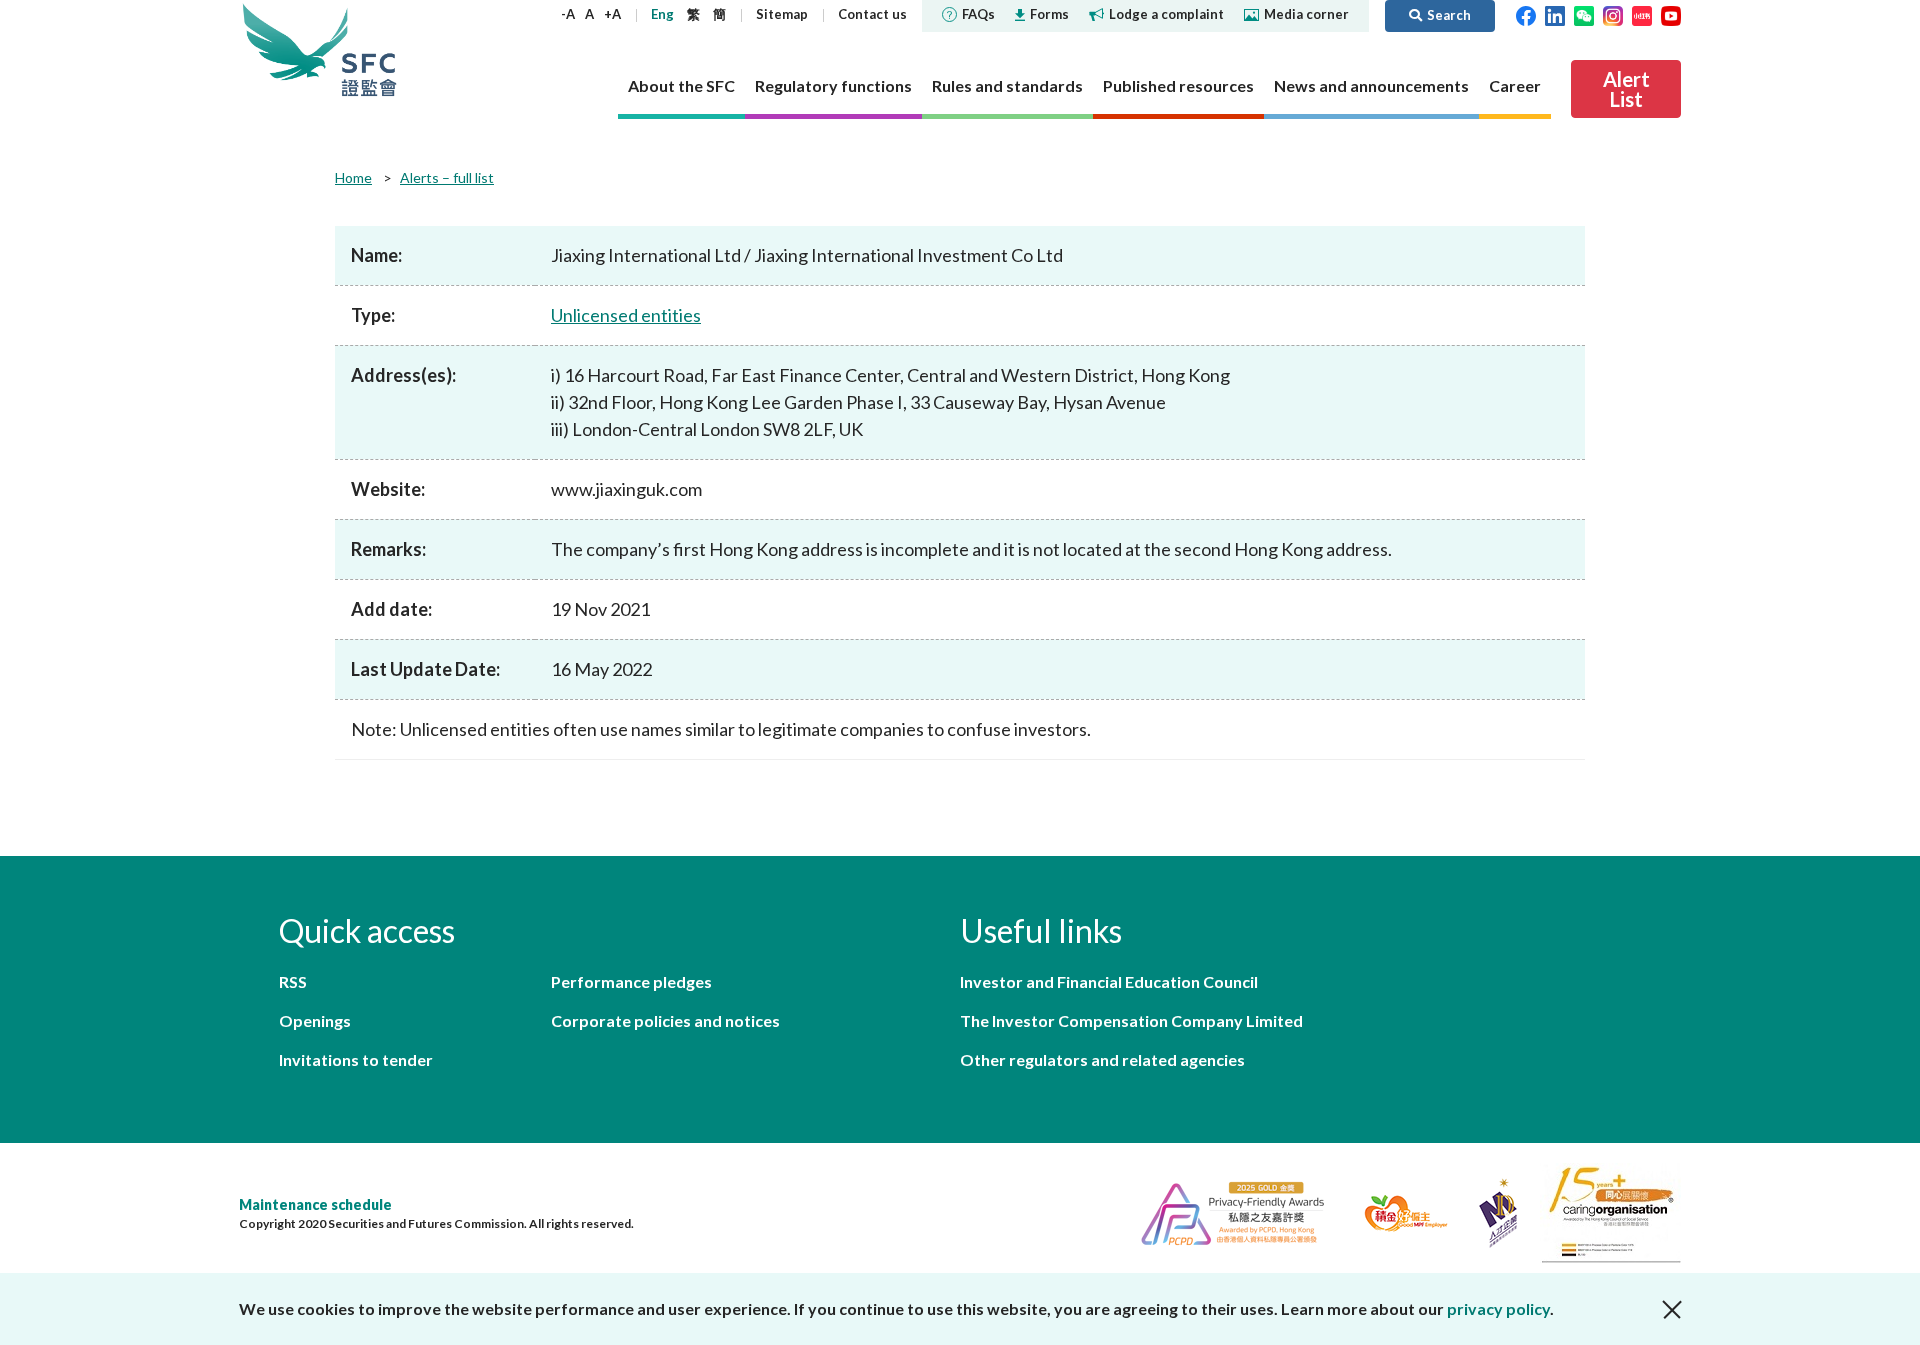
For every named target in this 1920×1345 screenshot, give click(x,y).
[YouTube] (1671, 14)
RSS (293, 981)
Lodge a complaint (1166, 14)
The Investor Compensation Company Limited (1131, 1020)
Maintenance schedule (315, 1204)
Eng (662, 14)
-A (568, 14)
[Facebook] (1526, 14)
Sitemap (782, 14)
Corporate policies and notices (665, 1020)
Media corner (1306, 14)
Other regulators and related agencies (1102, 1059)
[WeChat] (1584, 14)
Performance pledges (631, 981)
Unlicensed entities (626, 315)
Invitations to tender (356, 1059)
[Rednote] (1642, 14)
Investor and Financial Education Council (1109, 981)
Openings (315, 1020)
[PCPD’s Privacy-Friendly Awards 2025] (1224, 1210)
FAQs (978, 14)
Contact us (872, 14)
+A (612, 14)
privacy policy (1498, 1308)
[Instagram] (1613, 14)
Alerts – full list (447, 177)
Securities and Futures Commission (369, 49)
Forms (1049, 14)
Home (353, 177)
